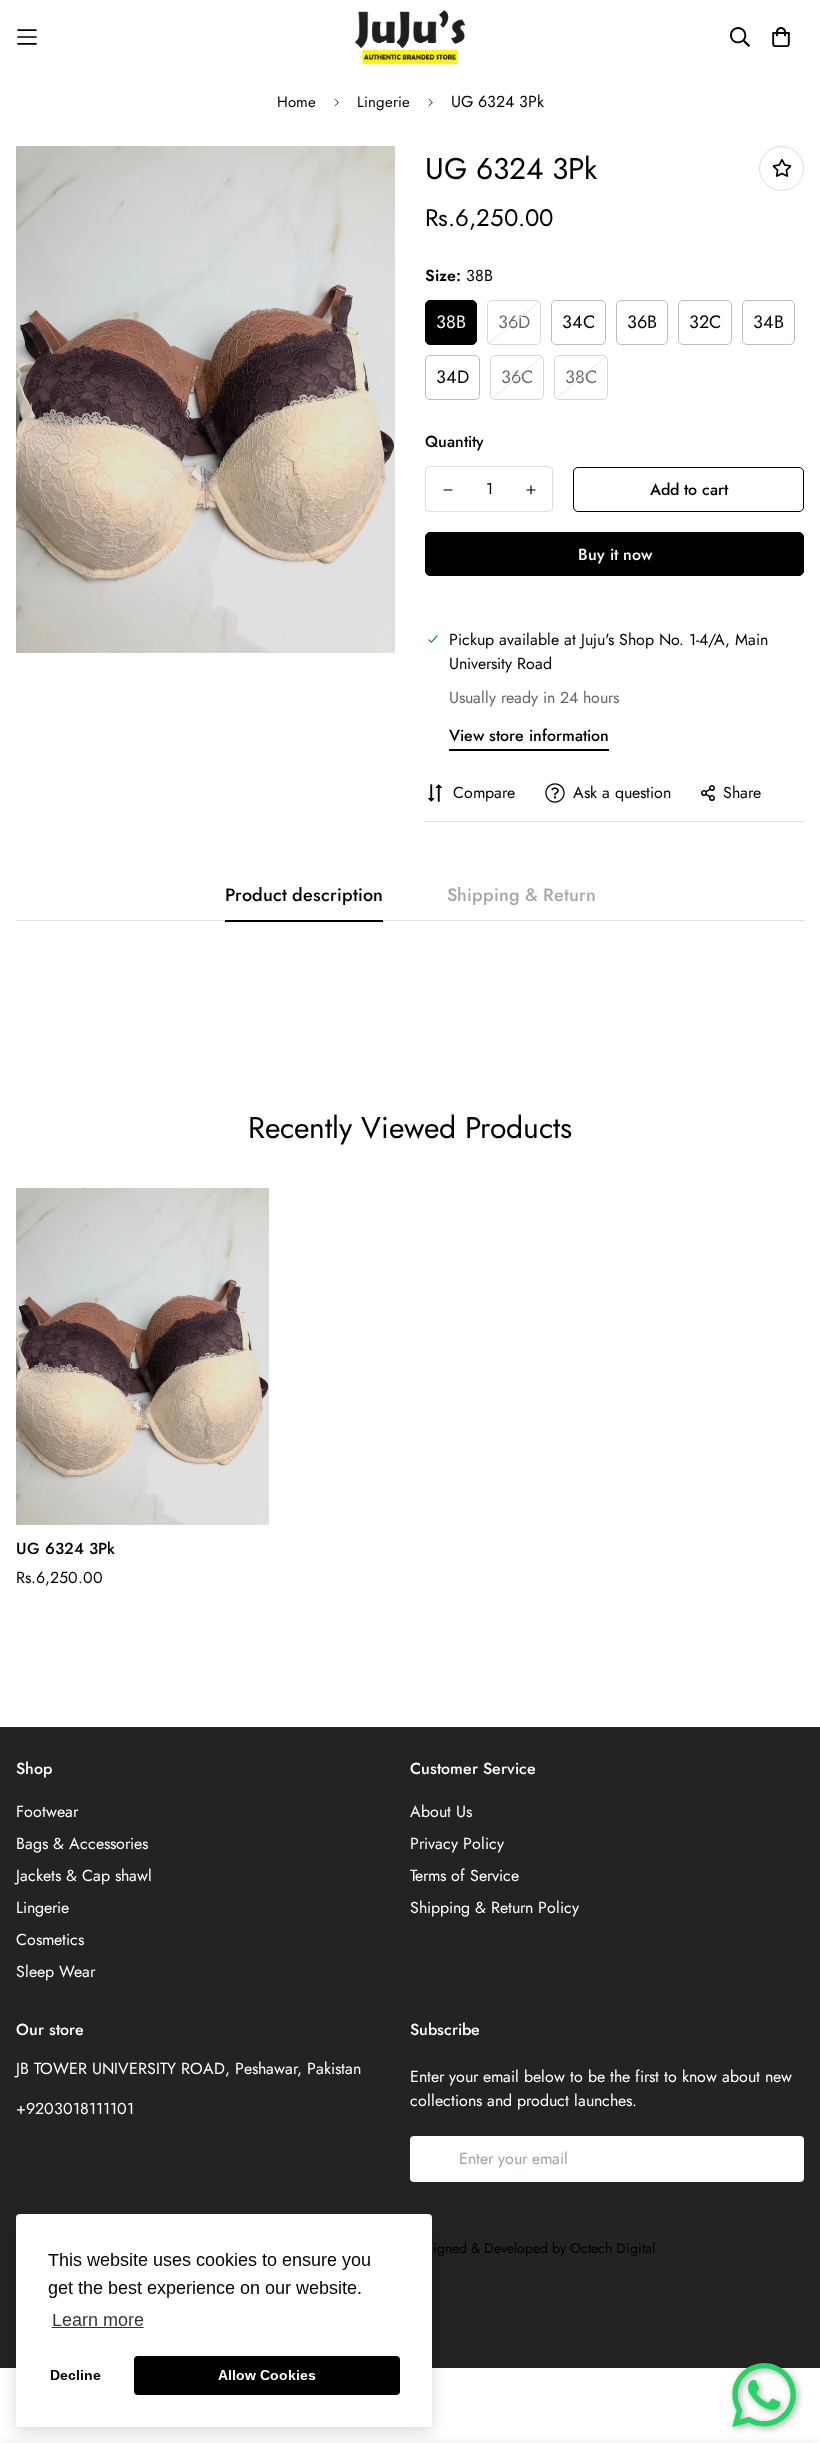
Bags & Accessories (82, 1843)
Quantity (454, 441)
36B (642, 322)
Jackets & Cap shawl (84, 1875)
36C (517, 377)
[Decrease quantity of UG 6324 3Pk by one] (447, 490)
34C (578, 322)
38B (451, 322)
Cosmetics (50, 1939)
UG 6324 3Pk (65, 1548)
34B (768, 322)
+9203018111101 (75, 2108)
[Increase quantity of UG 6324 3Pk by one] (530, 490)
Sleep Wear (55, 1971)
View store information (529, 735)
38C (581, 377)
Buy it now (615, 554)
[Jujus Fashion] (410, 37)
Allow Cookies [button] (267, 2375)
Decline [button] (75, 2375)
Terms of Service (464, 1875)
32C (705, 322)
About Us (441, 1811)
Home (296, 102)
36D (514, 322)
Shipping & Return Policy (494, 1907)
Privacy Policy (457, 1843)
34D (452, 377)
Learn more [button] (98, 2320)
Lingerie (383, 102)
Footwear (47, 1811)
